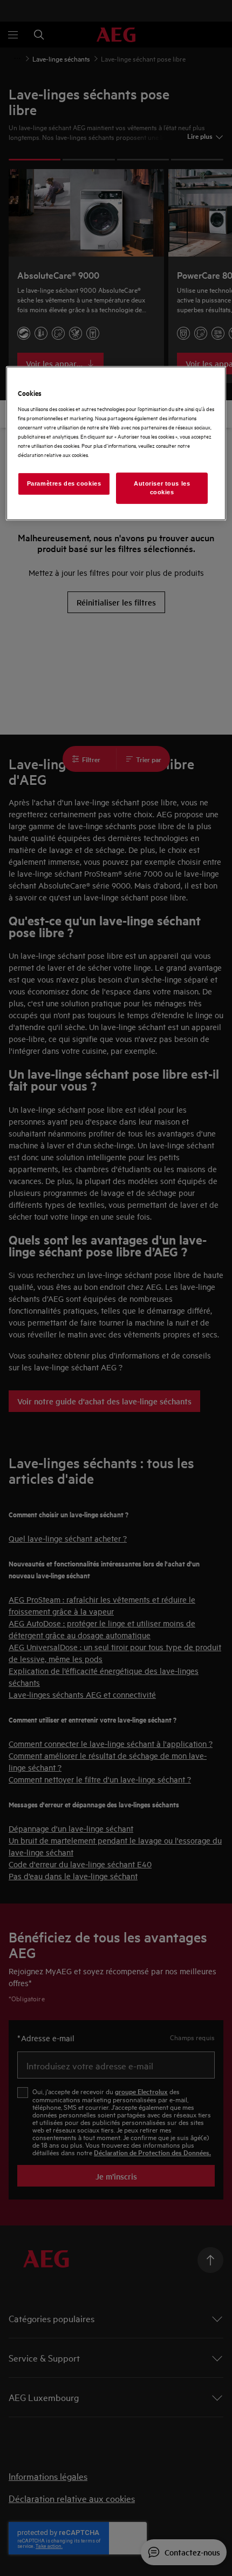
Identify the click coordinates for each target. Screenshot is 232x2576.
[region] (116, 443)
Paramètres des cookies (64, 483)
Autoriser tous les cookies (162, 488)
